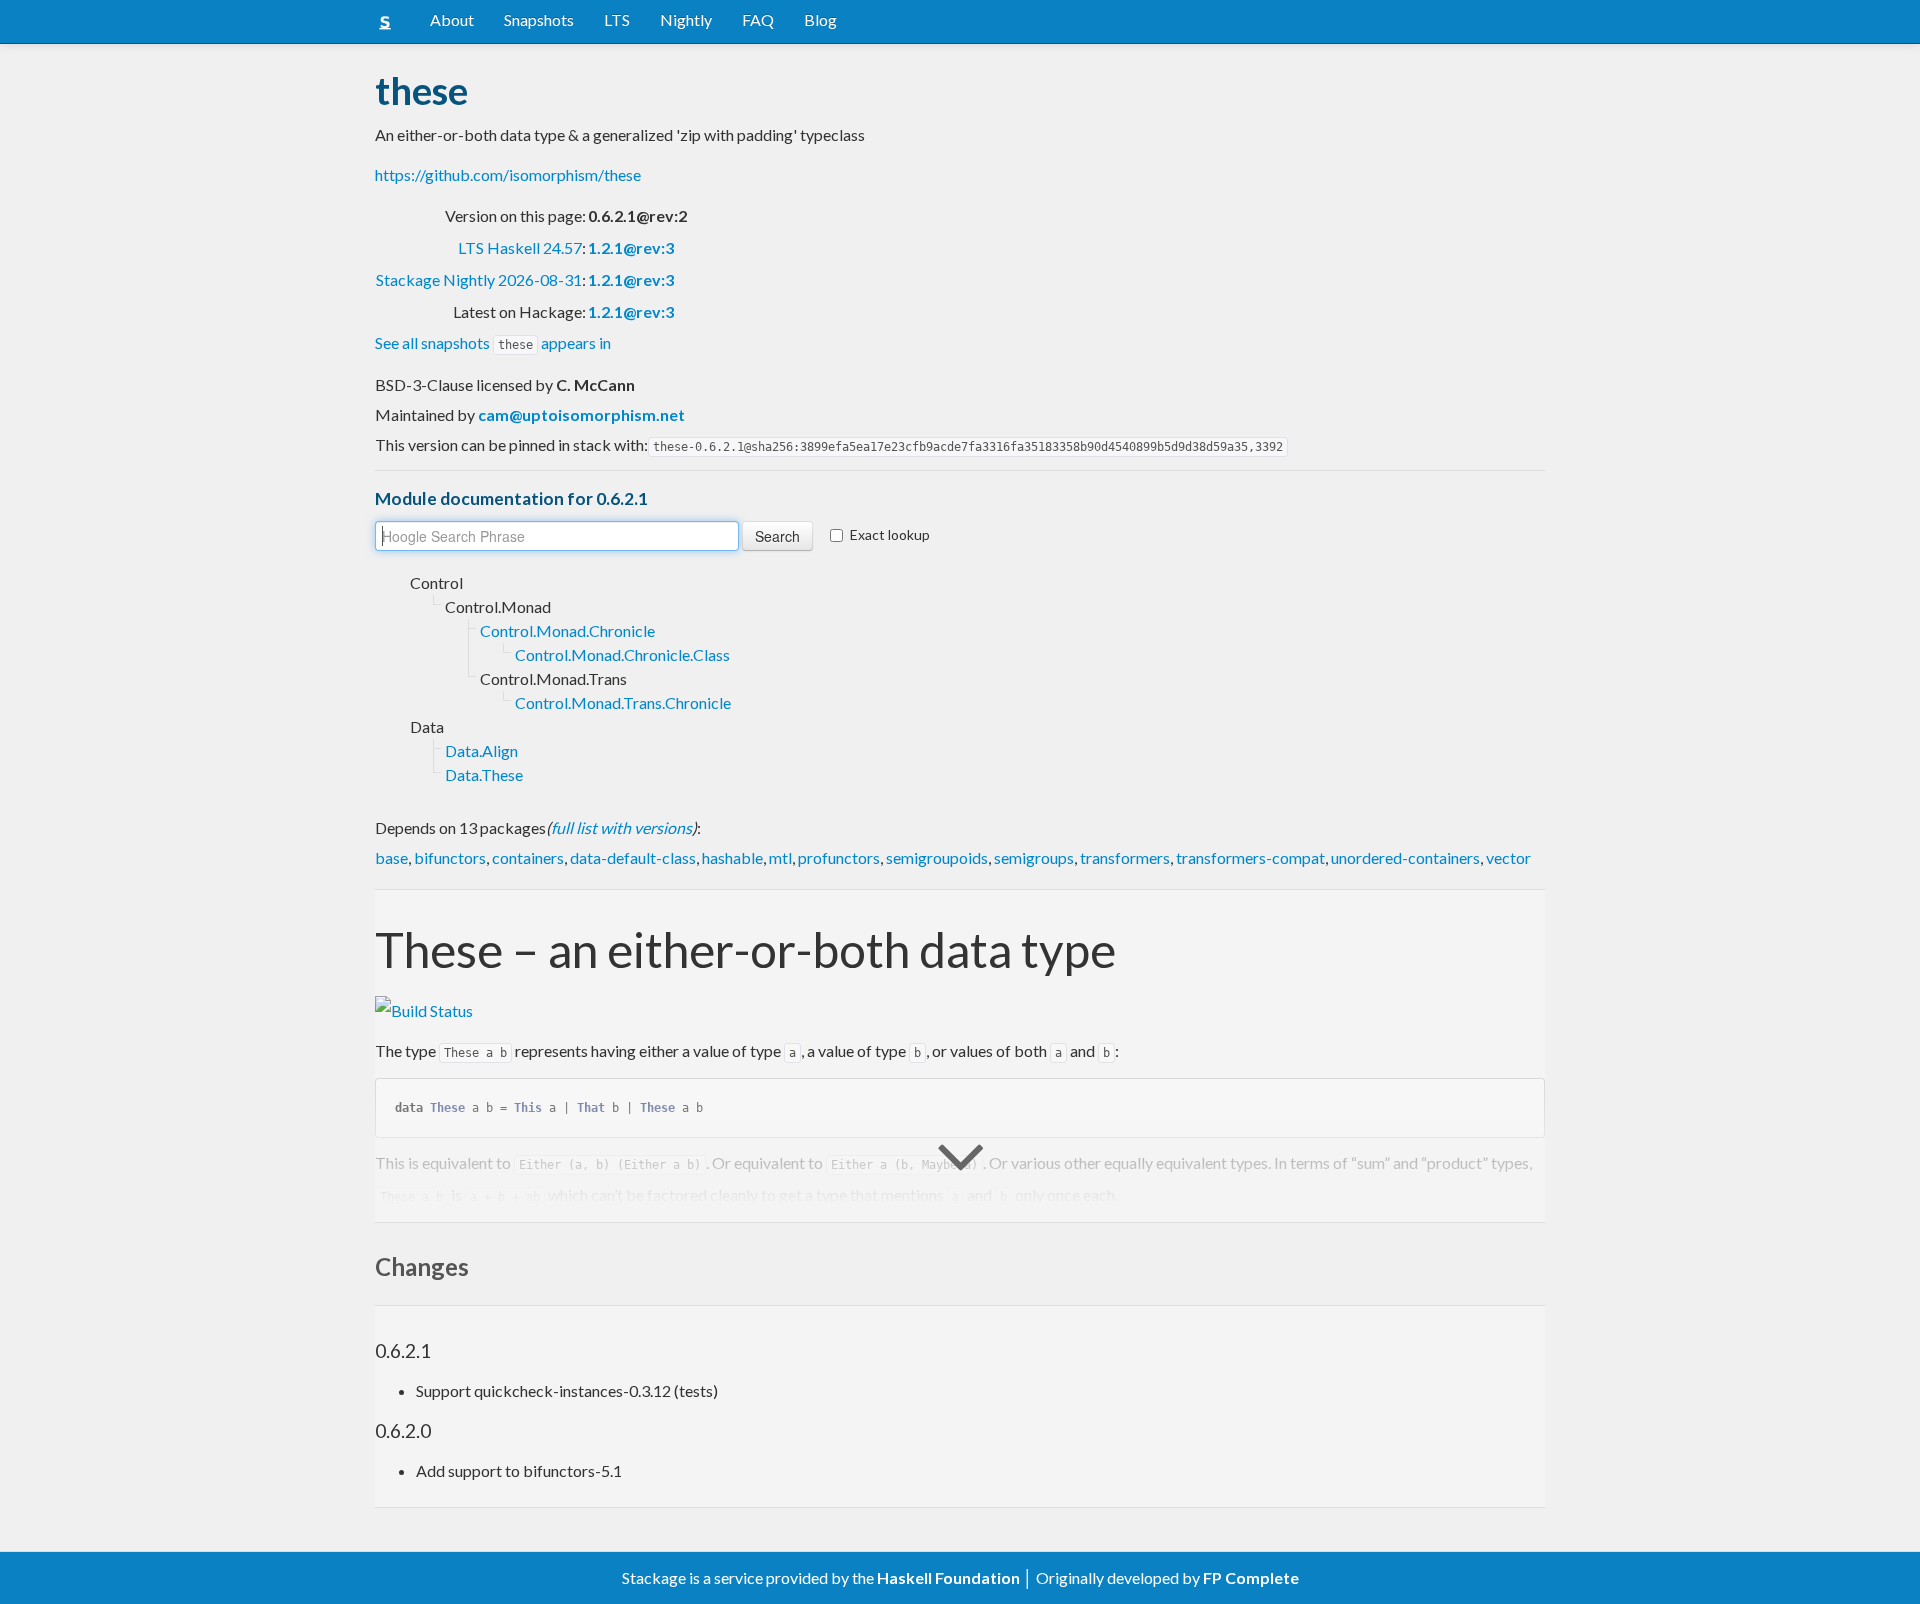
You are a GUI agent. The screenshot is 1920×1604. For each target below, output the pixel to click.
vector (1508, 857)
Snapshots (539, 19)
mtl (780, 857)
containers (528, 857)
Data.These (484, 774)
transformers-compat (1250, 857)
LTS (617, 19)
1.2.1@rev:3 (631, 247)
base (391, 857)
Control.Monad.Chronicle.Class (622, 654)
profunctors (839, 857)
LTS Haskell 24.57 (520, 247)
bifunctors (450, 857)
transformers (1125, 857)
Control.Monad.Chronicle (567, 630)
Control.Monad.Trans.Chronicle (623, 702)
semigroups (1034, 857)
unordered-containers (1405, 857)
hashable (732, 857)
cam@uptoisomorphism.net (581, 414)
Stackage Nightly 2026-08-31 (479, 279)
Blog (820, 19)
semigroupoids (937, 857)
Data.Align (481, 750)
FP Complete (1251, 1577)
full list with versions (621, 827)
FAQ (758, 19)
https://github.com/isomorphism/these (508, 174)
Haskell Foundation (948, 1577)
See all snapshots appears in (493, 342)
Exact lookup (890, 534)
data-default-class (633, 857)
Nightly (686, 19)
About (452, 19)
